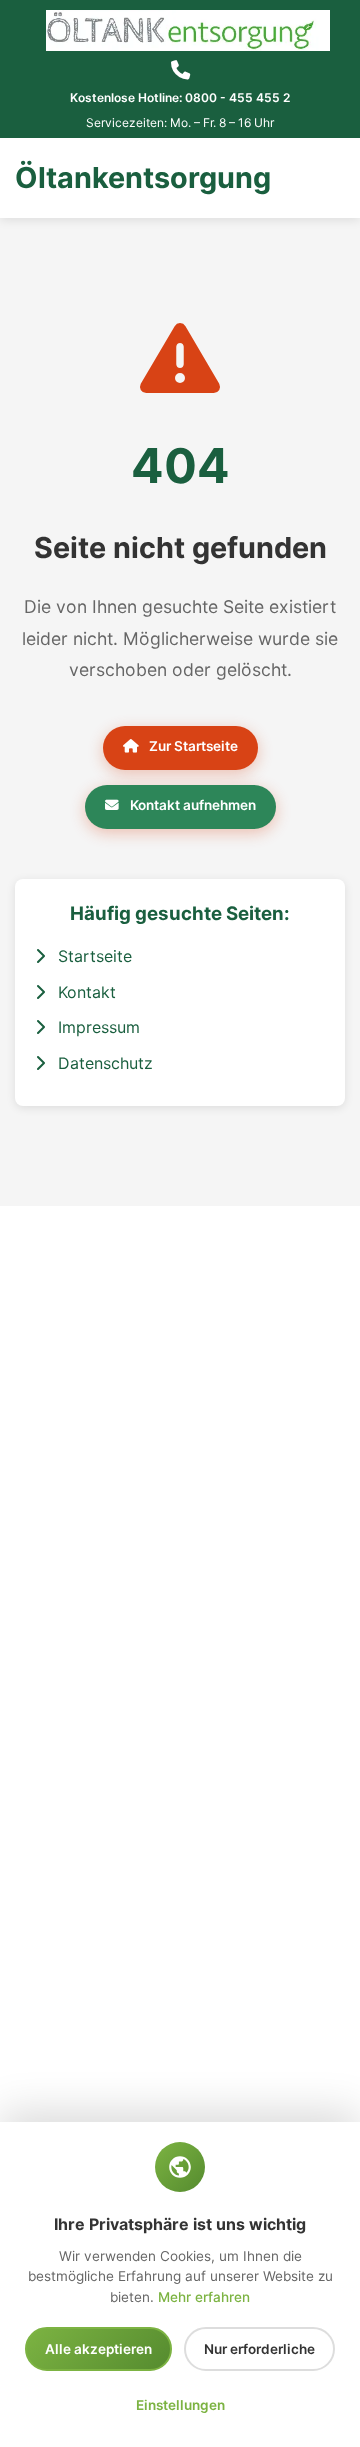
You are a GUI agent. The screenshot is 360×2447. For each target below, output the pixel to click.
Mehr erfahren (204, 2297)
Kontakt (84, 992)
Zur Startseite (192, 746)
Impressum (96, 1027)
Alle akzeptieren (98, 2349)
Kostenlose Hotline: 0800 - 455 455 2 (180, 97)
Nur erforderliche (259, 2349)
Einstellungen (180, 2405)
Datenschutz (103, 1063)
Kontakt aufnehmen (191, 805)
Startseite (92, 956)
